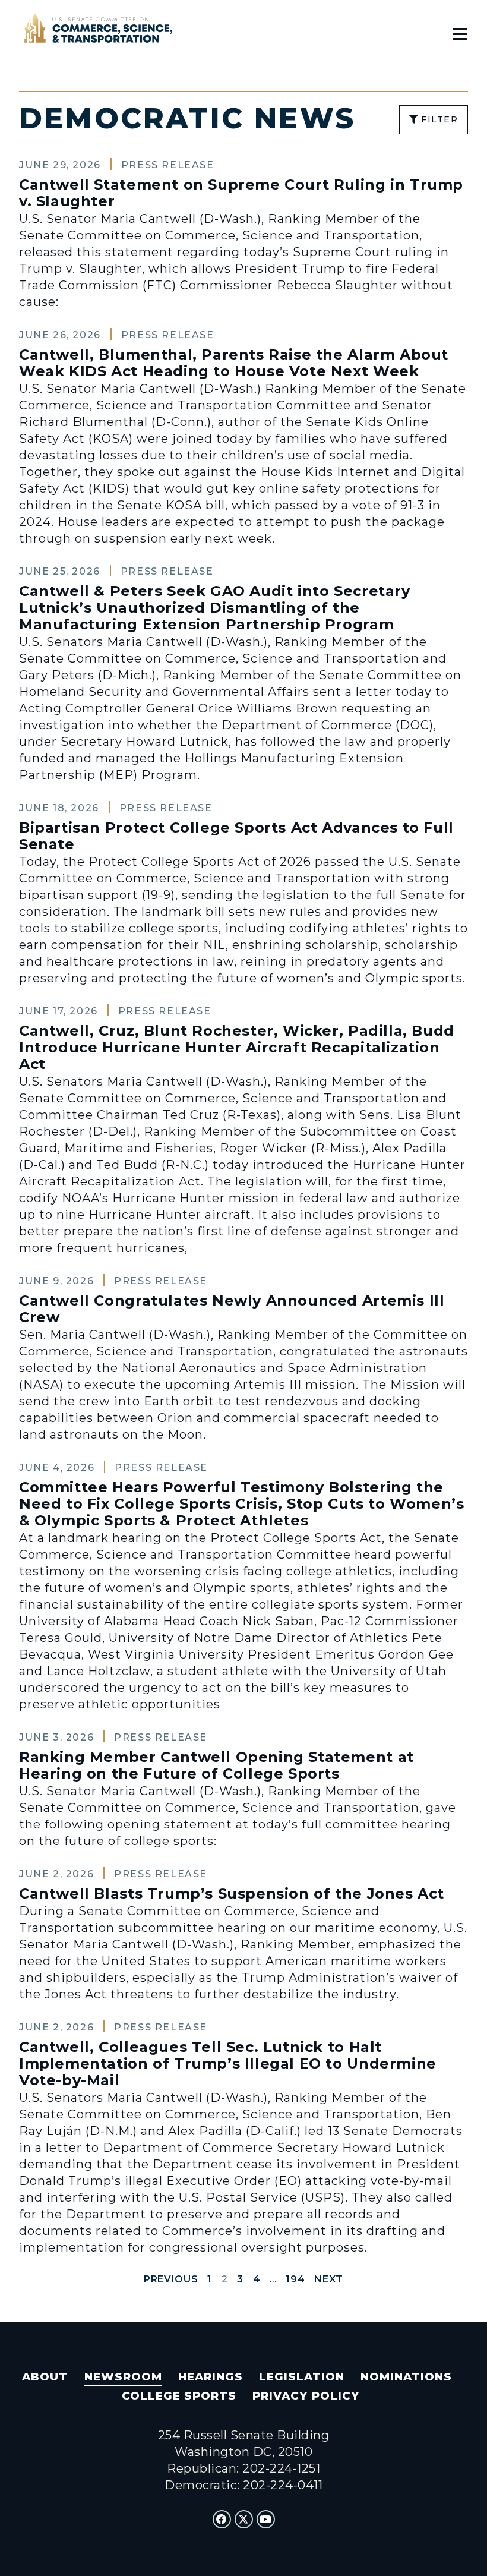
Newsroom (123, 2377)
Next (329, 2279)
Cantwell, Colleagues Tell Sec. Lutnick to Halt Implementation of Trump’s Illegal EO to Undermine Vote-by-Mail (228, 2063)
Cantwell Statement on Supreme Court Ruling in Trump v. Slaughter (241, 193)
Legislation (302, 2377)
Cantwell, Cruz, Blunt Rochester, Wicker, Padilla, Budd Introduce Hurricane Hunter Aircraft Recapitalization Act (237, 1047)
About (45, 2377)
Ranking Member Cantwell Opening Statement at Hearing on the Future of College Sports (216, 1765)
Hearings (211, 2377)
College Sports (179, 2396)
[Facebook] (222, 2520)
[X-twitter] (244, 2520)
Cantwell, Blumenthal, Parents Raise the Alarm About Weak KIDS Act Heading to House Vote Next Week (234, 363)
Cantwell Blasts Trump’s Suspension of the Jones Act (232, 1894)
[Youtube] (266, 2520)
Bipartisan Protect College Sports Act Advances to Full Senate (236, 836)
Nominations (406, 2377)
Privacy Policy (306, 2396)
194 (295, 2279)
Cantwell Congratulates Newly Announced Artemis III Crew (232, 1309)
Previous (171, 2279)
